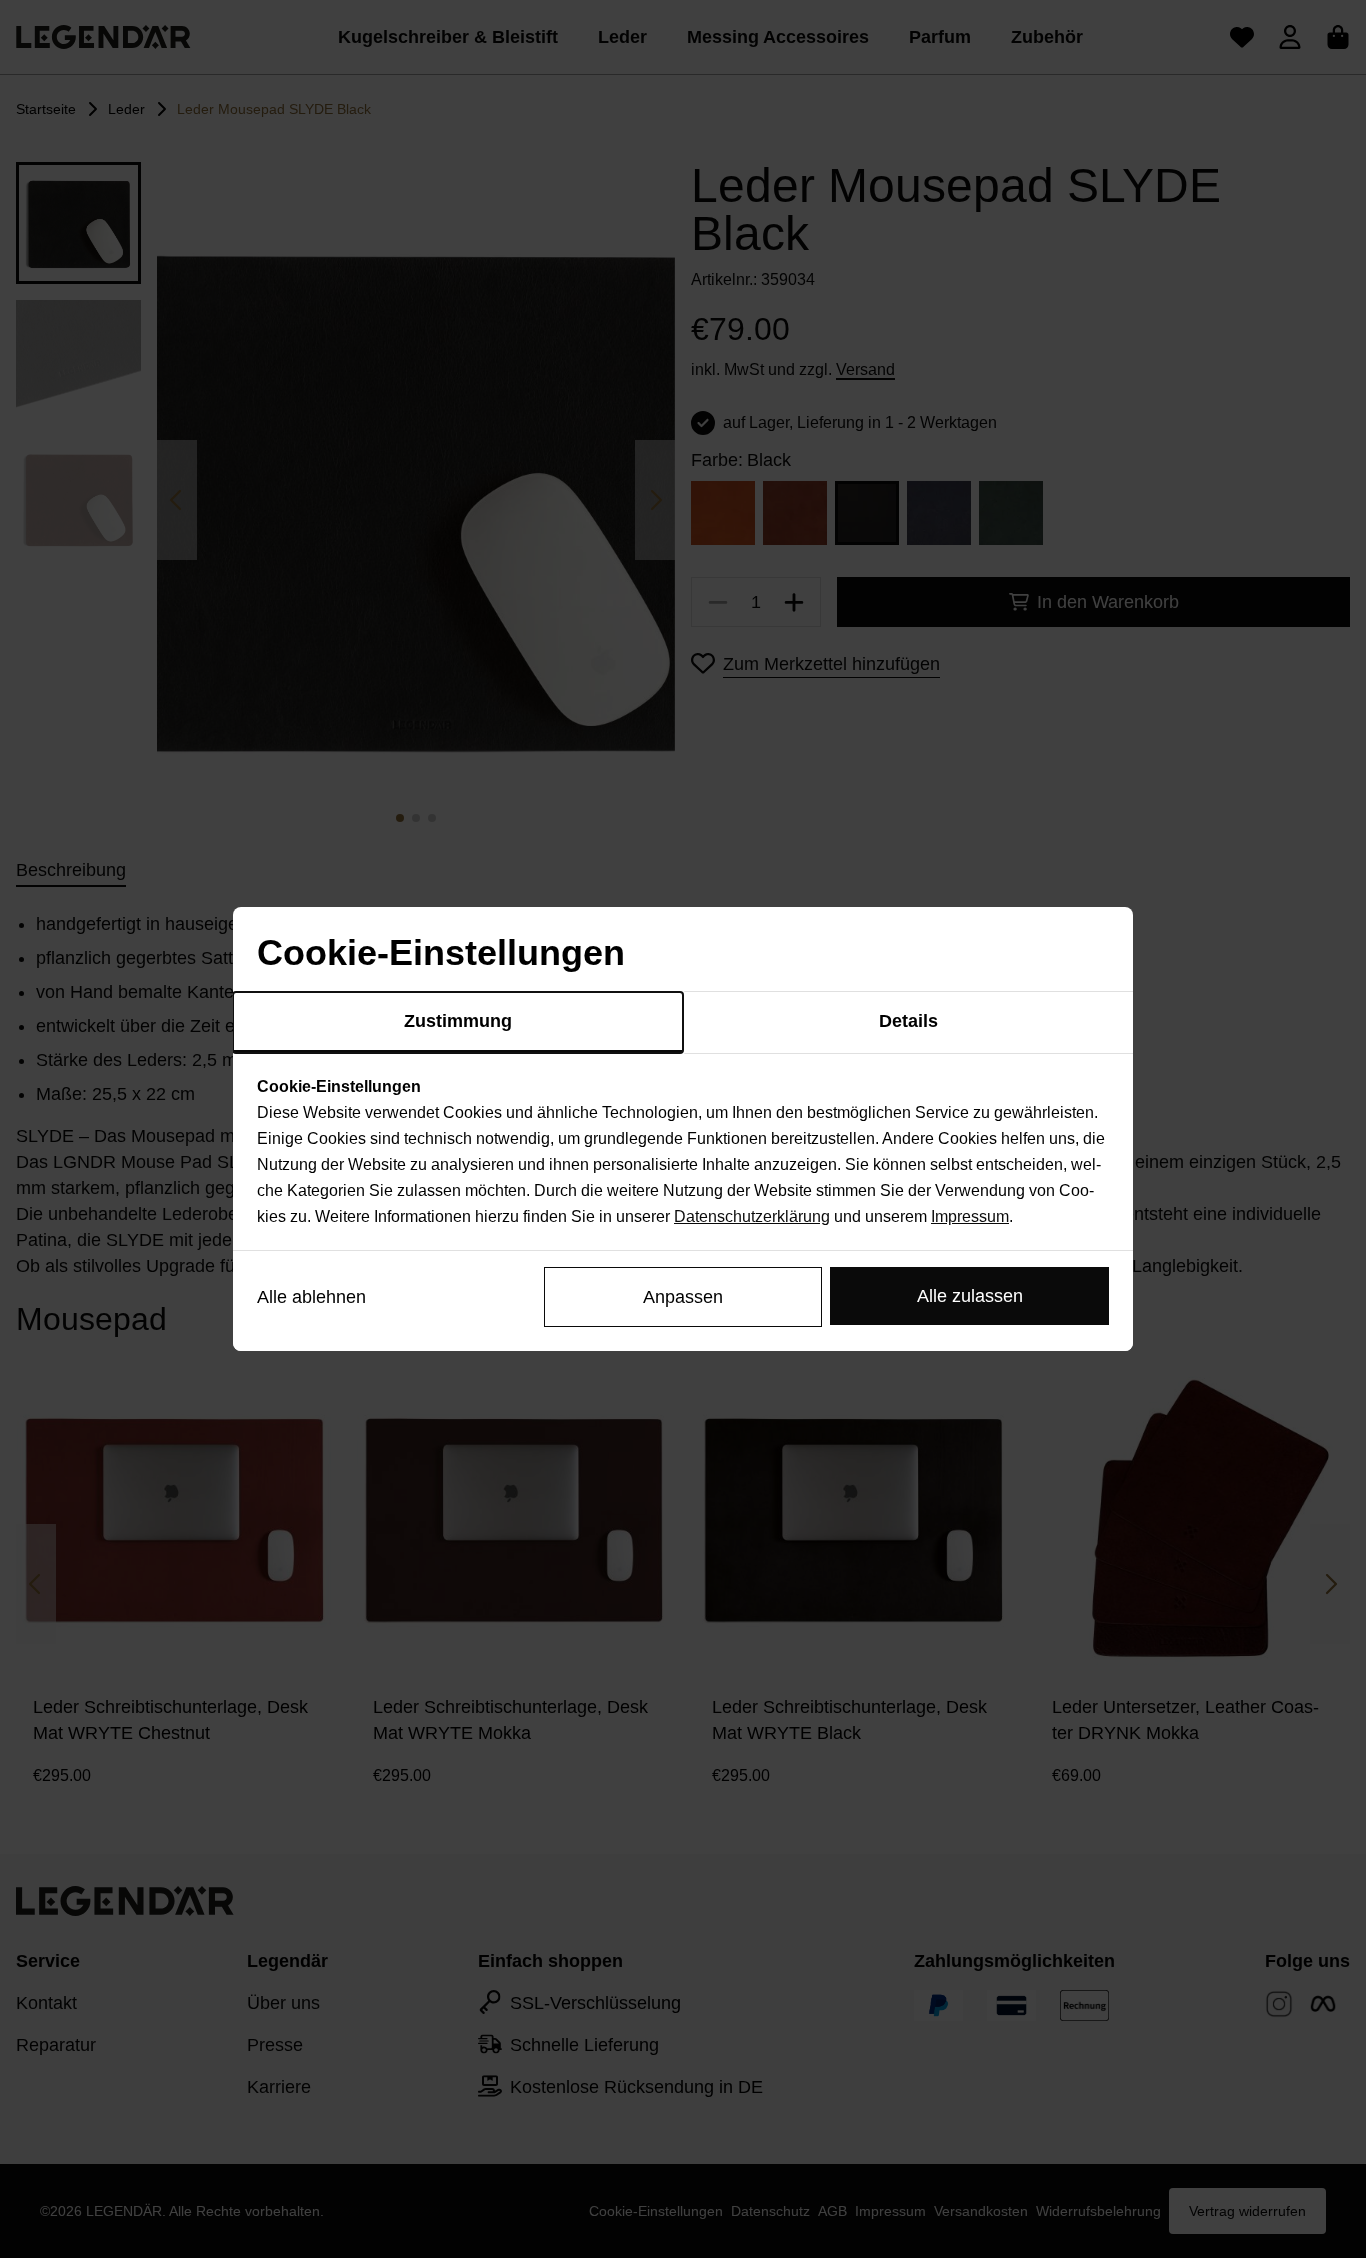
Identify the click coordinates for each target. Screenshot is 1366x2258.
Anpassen (683, 1297)
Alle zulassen (970, 1296)
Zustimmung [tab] (458, 1021)
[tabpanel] (683, 1152)
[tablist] (683, 1023)
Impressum (970, 1216)
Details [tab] (908, 1021)
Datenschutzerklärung (752, 1216)
